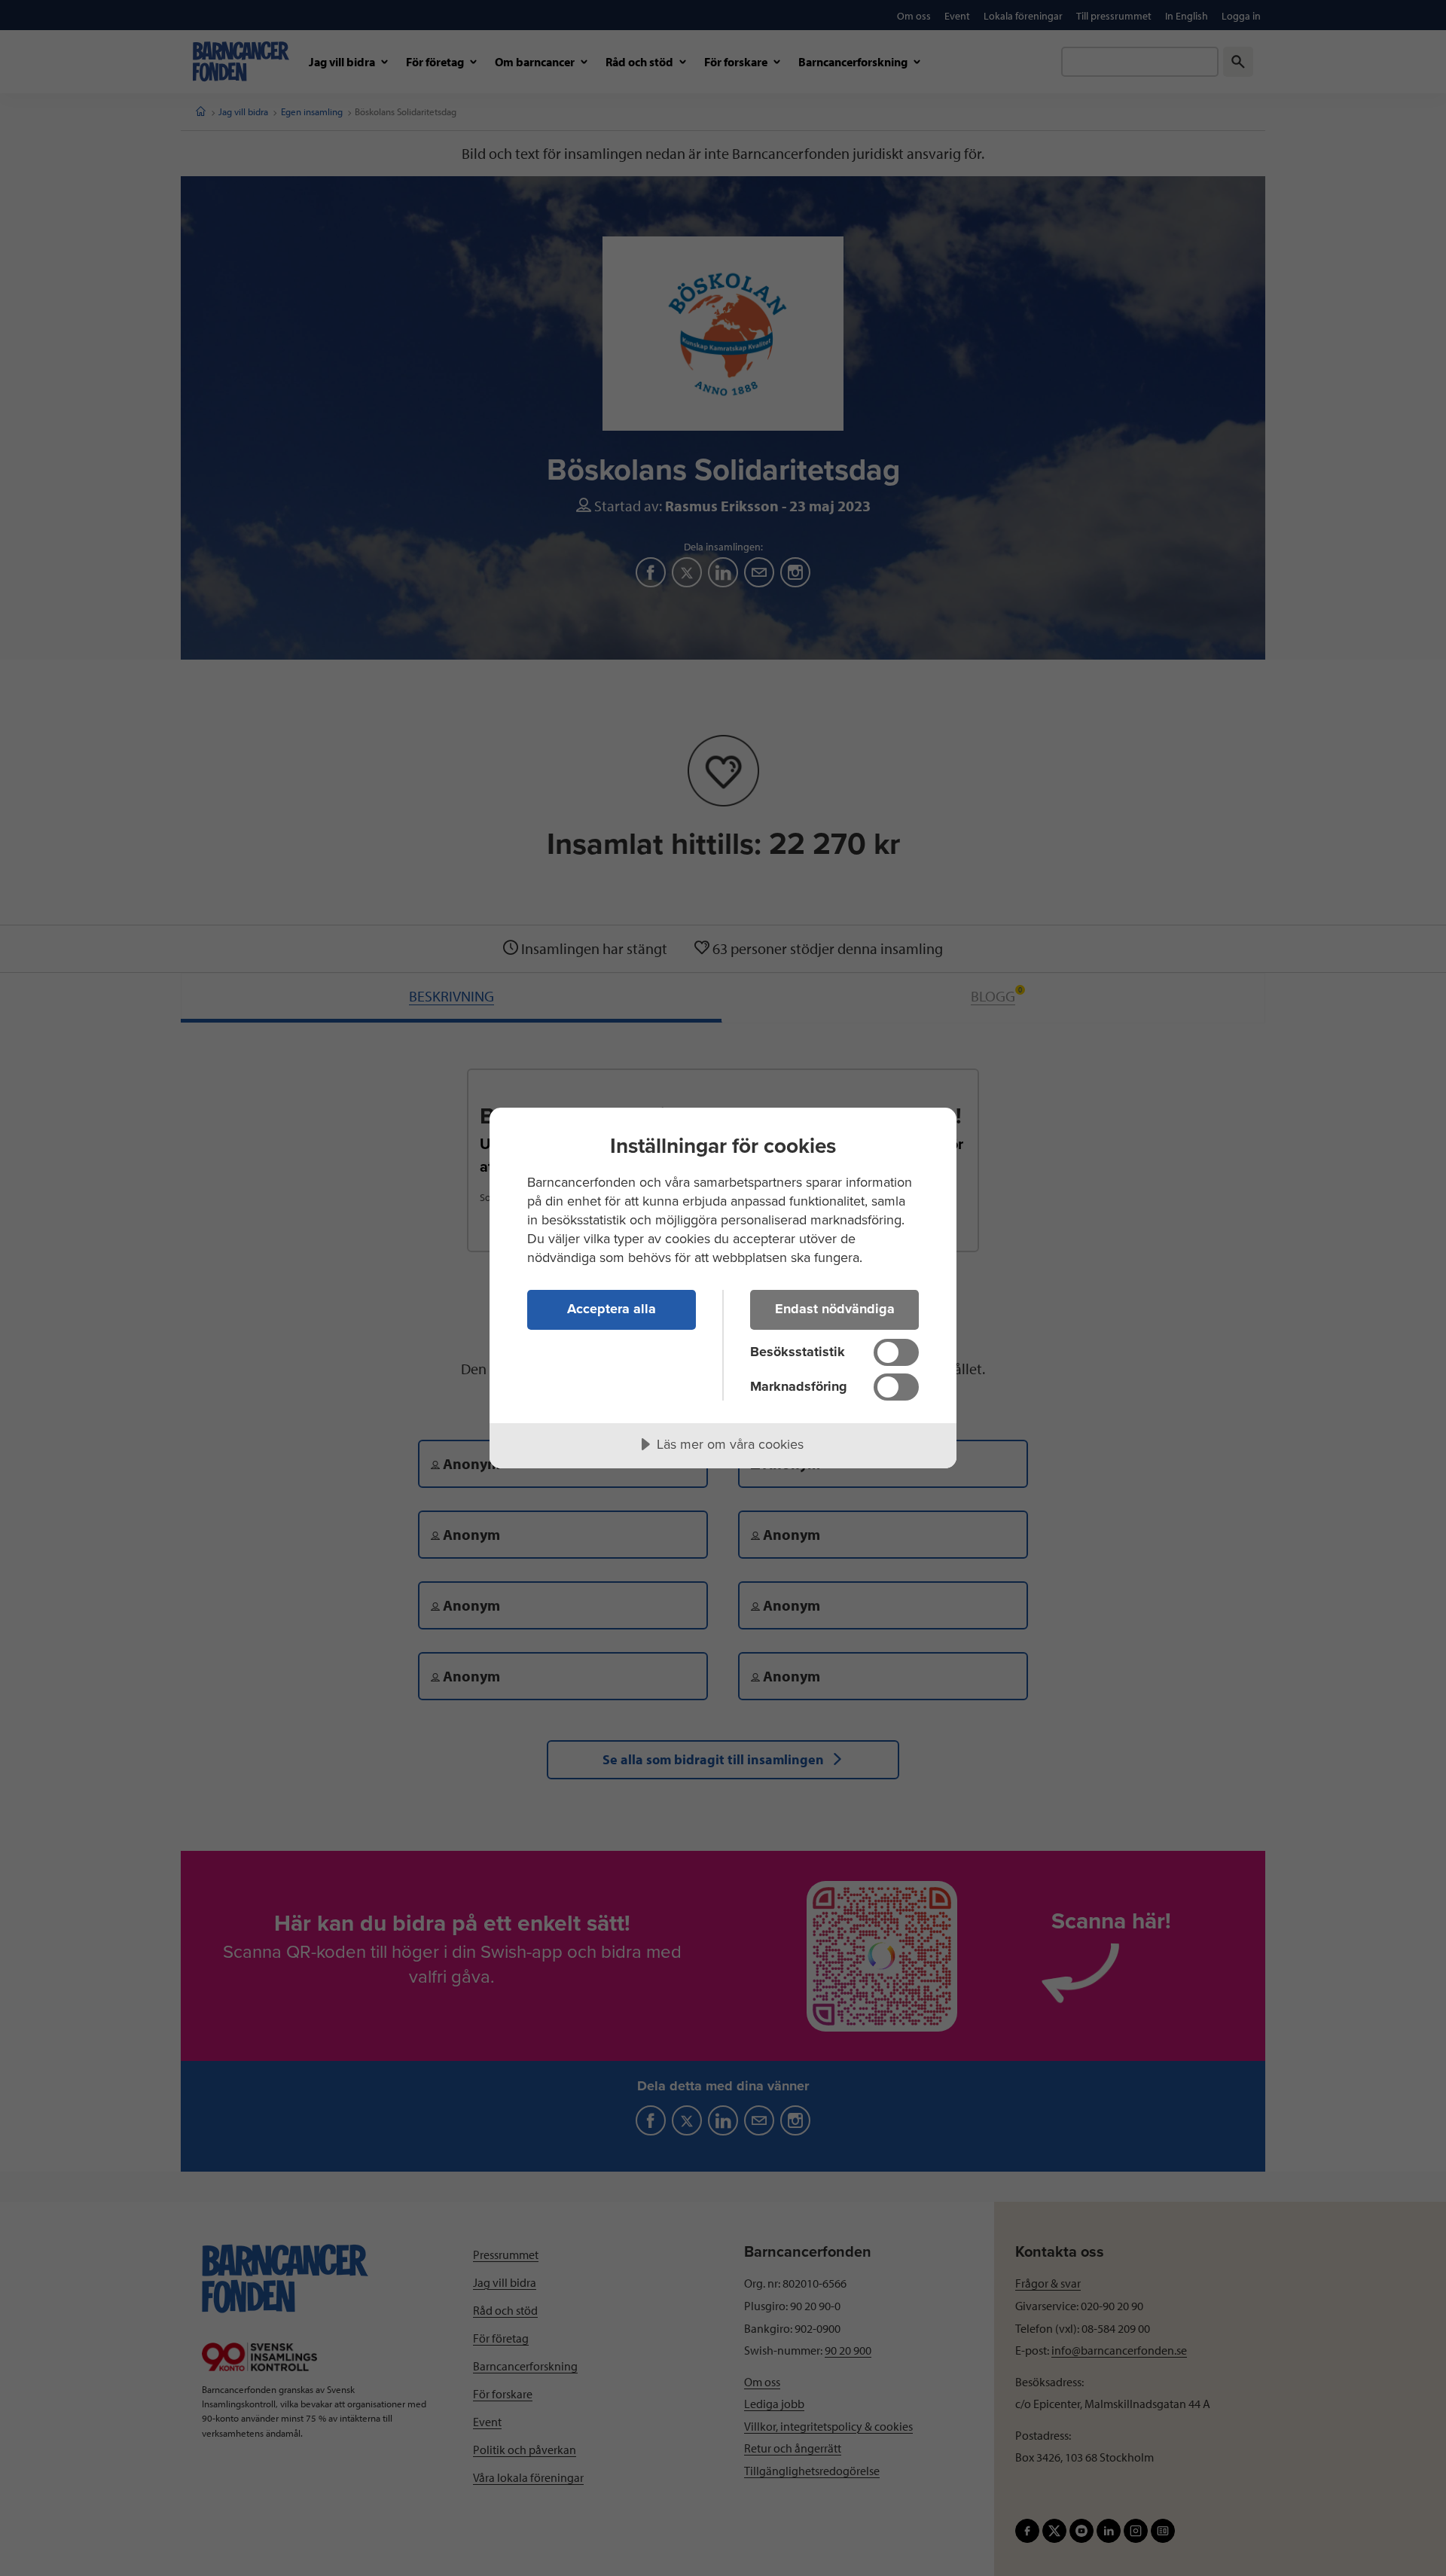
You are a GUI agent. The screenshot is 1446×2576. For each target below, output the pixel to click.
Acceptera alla (612, 1309)
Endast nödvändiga (835, 1309)
